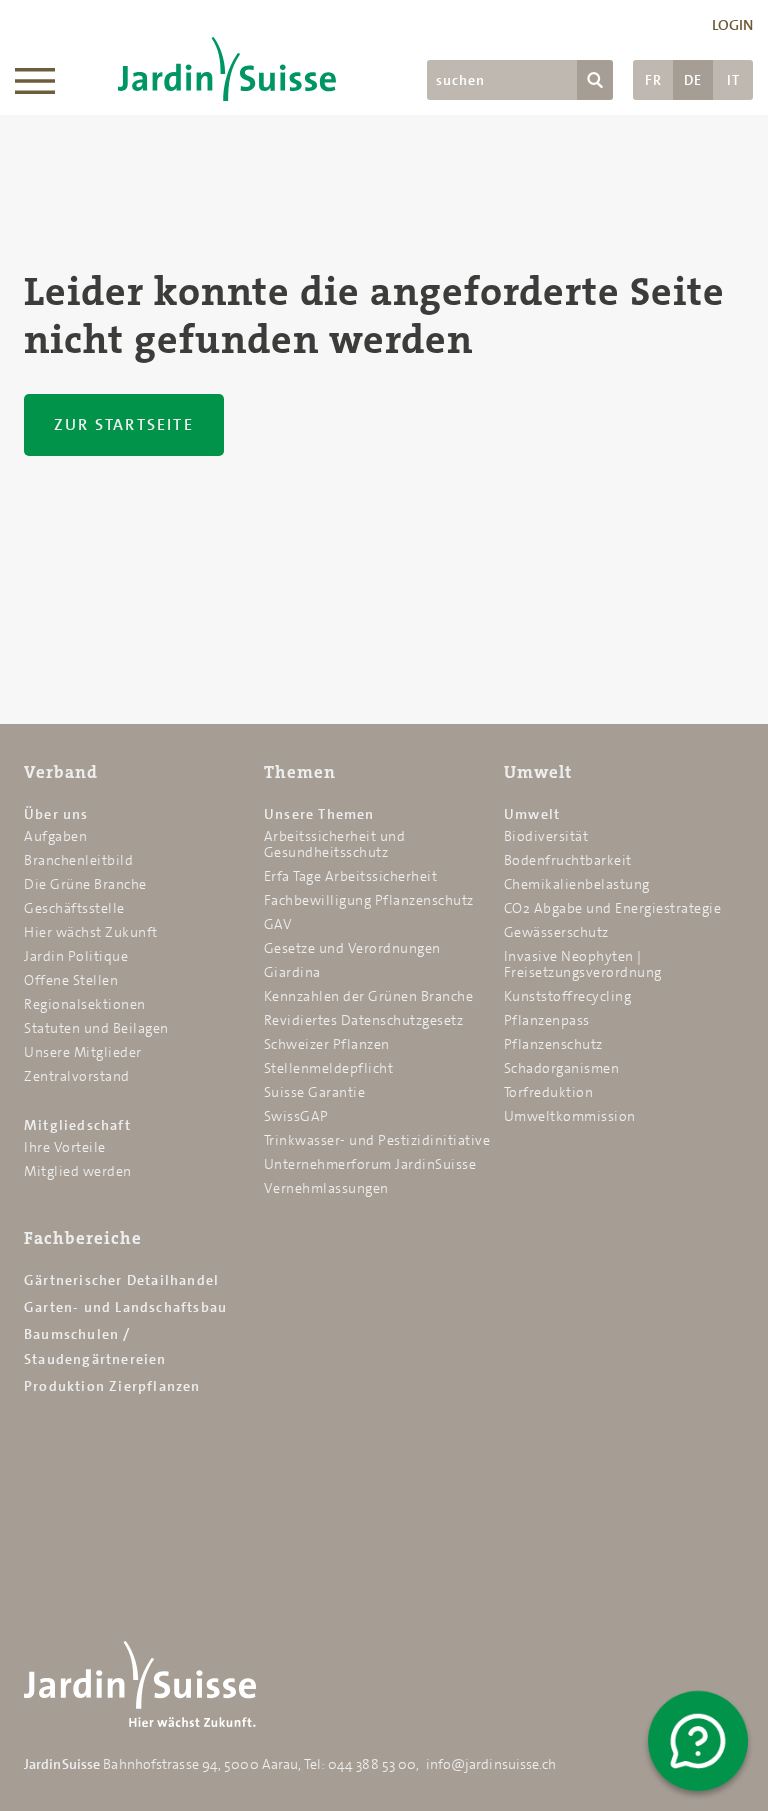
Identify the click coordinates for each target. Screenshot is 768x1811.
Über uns (56, 814)
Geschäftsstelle (74, 908)
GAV (278, 924)
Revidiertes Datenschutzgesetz (364, 1020)
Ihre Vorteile (65, 1147)
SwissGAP (296, 1116)
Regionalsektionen (85, 1004)
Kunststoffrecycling (568, 996)
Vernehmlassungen (326, 1188)
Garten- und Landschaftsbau (125, 1307)
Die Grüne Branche (85, 884)
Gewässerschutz (556, 932)
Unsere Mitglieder (83, 1052)
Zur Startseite (124, 424)
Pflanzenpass (547, 1020)
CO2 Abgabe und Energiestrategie (613, 908)
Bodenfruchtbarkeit (568, 860)
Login (733, 25)
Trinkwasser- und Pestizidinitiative (377, 1140)
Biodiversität (546, 836)
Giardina (292, 972)
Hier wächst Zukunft (91, 932)
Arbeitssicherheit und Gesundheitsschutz (335, 844)
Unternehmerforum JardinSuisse (370, 1164)
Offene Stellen (71, 980)
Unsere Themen (319, 814)
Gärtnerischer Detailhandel (121, 1280)
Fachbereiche (83, 1238)
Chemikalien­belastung (577, 884)
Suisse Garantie (315, 1092)
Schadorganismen (562, 1068)
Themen (300, 772)
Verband (61, 772)
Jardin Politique (76, 956)
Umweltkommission (570, 1116)
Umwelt (538, 772)
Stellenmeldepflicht (329, 1068)
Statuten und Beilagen (96, 1028)
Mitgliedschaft (77, 1125)
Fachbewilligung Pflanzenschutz (369, 900)
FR (653, 80)
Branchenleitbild (78, 860)
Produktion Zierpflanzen (112, 1386)
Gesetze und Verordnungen (352, 948)
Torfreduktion (549, 1092)
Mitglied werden (78, 1171)
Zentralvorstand (77, 1076)
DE (693, 80)
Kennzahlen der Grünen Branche (369, 996)
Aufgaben (55, 836)
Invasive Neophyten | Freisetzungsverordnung (583, 964)
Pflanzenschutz (553, 1044)
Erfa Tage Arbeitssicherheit (351, 876)
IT (733, 80)
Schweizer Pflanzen (327, 1044)
